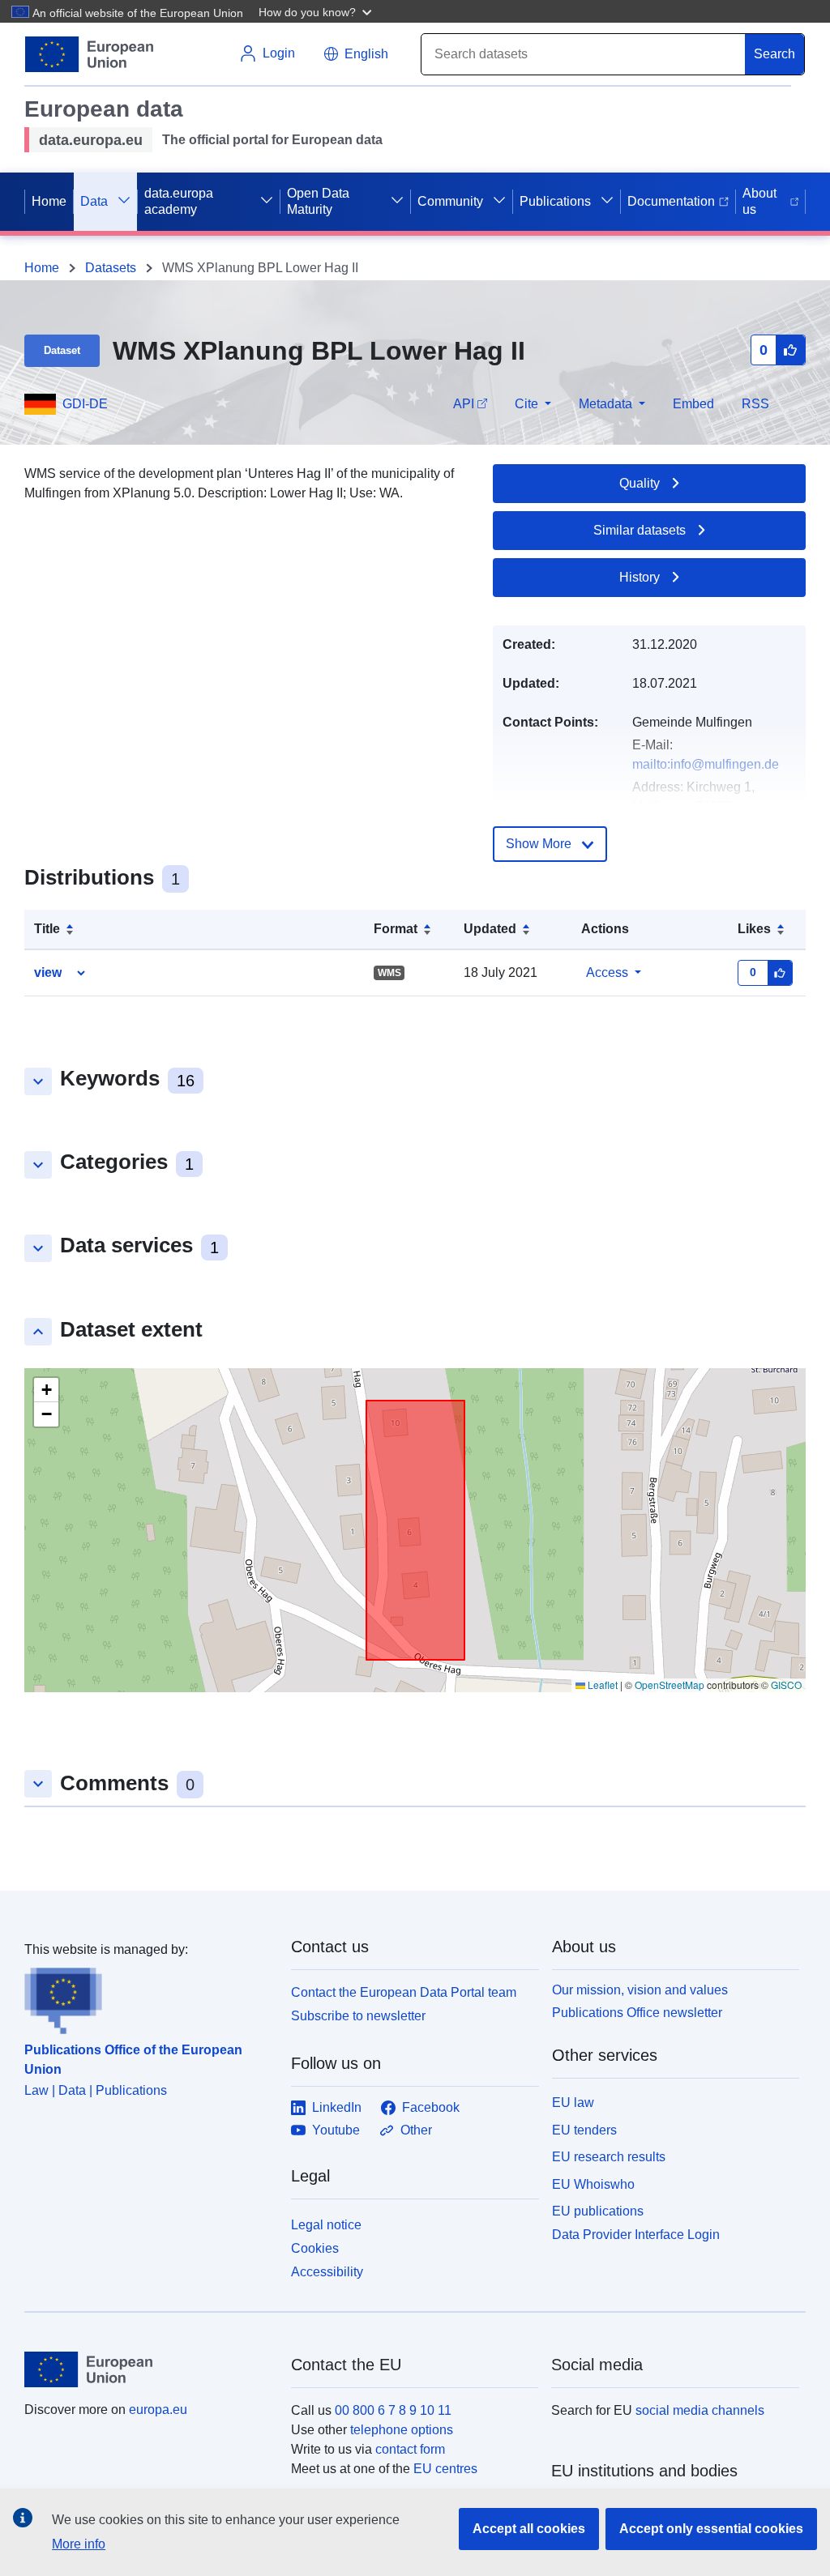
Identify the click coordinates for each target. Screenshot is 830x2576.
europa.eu (158, 2410)
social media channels (700, 2410)
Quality (640, 483)
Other (416, 2130)
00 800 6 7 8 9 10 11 (393, 2410)
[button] (317, 11)
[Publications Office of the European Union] (148, 1997)
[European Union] (148, 2369)
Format (396, 929)
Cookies (315, 2248)
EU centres (445, 2469)
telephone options (402, 2430)
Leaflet (601, 1685)
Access (607, 972)
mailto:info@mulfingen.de (706, 764)
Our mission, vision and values (640, 1990)
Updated (490, 929)
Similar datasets (640, 530)
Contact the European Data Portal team (404, 1992)
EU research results (609, 2157)
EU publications (598, 2211)
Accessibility (327, 2272)
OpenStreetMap (670, 1685)
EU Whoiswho (593, 2184)
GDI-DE (85, 404)
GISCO (786, 1685)
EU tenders (584, 2130)
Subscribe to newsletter (358, 2016)
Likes (754, 929)
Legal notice (326, 2225)
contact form (410, 2449)
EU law (573, 2103)
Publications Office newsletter (637, 2013)
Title (47, 929)
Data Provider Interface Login (636, 2235)
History (640, 577)
